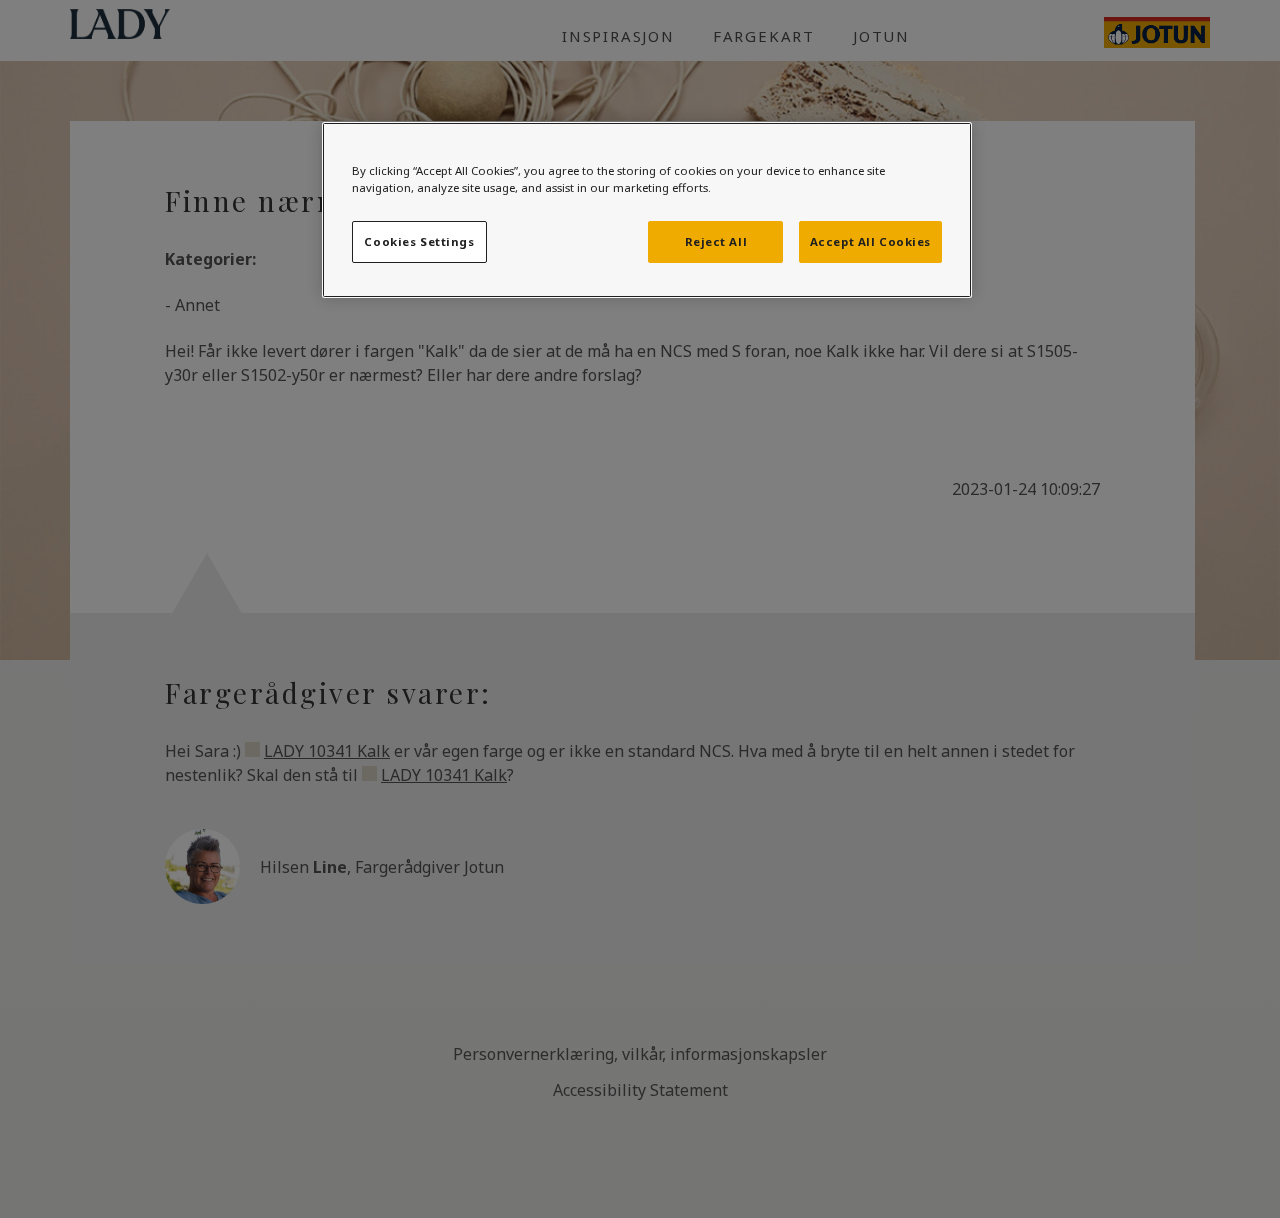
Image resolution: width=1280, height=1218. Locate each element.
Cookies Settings (419, 241)
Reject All (716, 241)
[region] (647, 210)
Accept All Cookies (870, 241)
